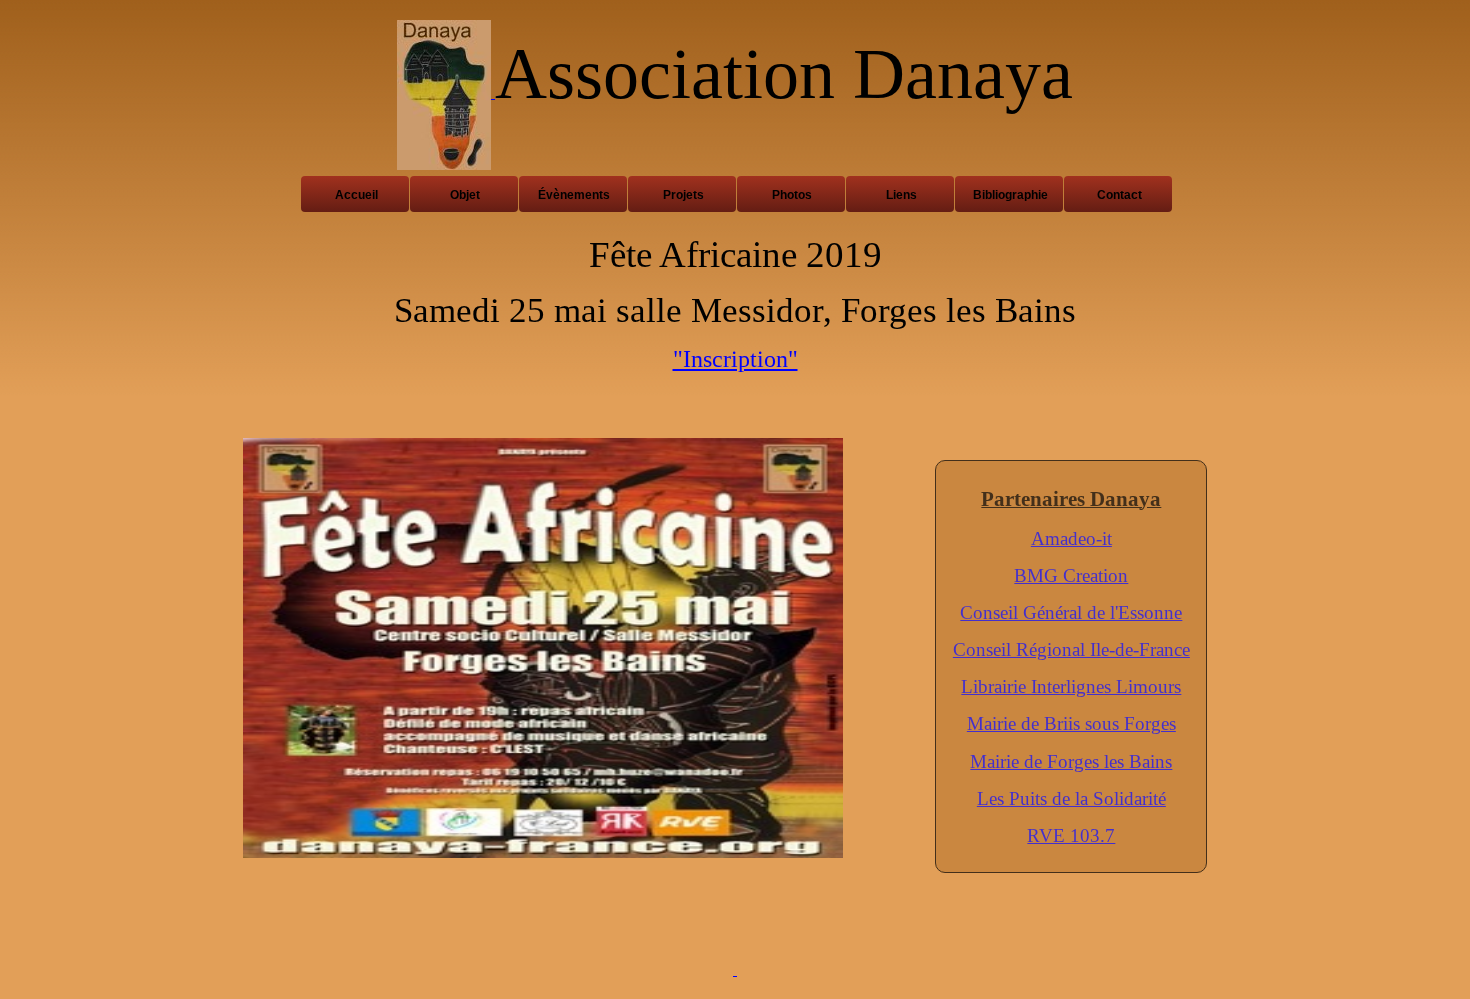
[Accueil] (446, 92)
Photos (792, 195)
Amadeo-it (1071, 538)
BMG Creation (1071, 575)
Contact (1119, 195)
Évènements (574, 195)
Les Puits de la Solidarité (1071, 798)
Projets (683, 195)
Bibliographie (1010, 195)
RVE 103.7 (1071, 835)
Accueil (356, 195)
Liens (901, 195)
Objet (465, 195)
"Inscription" (735, 359)
